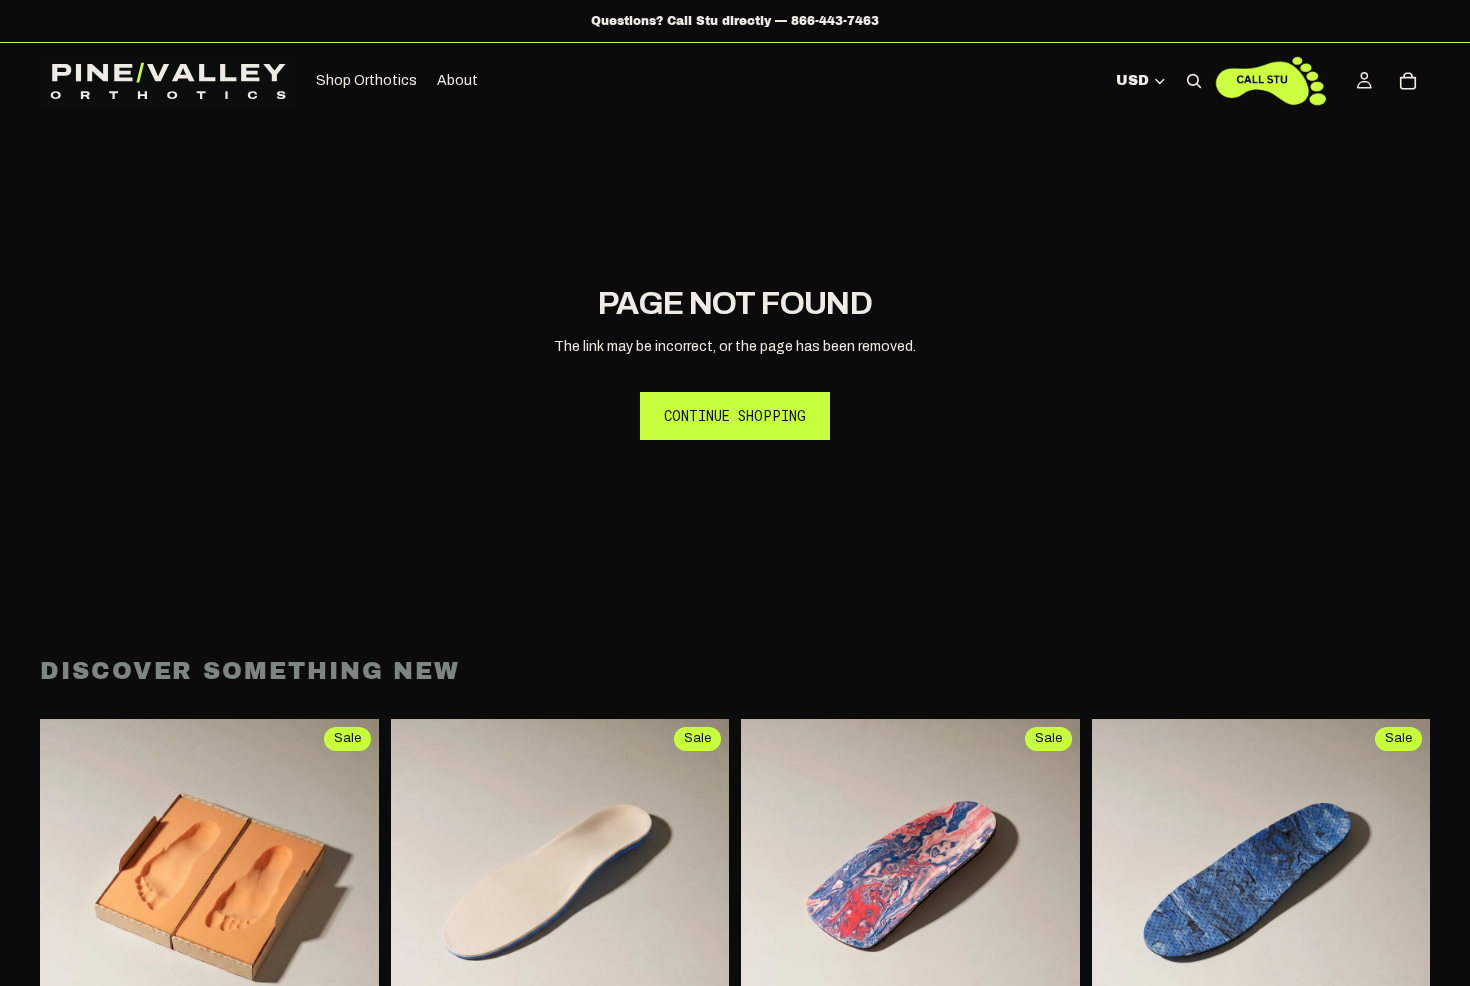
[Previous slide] (421, 889)
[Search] (1194, 81)
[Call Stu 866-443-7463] (1271, 81)
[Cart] (1408, 81)
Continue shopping (735, 415)
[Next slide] (699, 889)
